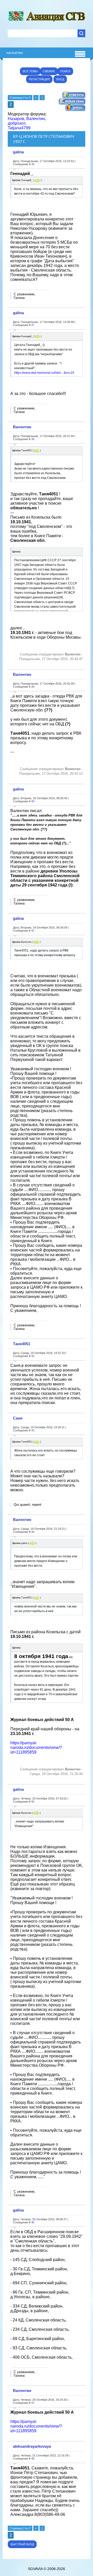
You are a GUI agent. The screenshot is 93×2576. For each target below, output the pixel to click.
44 (33, 1532)
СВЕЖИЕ (49, 71)
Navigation (15, 53)
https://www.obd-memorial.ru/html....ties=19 (44, 373)
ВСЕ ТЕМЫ (30, 71)
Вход (60, 79)
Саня (18, 1418)
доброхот (16, 123)
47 (33, 2403)
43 (33, 1430)
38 (33, 439)
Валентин (36, 119)
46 (33, 2222)
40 (33, 801)
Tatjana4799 (19, 128)
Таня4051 (22, 1344)
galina (18, 152)
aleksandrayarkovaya (32, 2446)
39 (33, 687)
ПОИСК (65, 71)
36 (33, 164)
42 (33, 1356)
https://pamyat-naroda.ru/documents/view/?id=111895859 (36, 1747)
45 (33, 1802)
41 (33, 931)
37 (33, 325)
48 (33, 2459)
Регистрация (39, 79)
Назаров (16, 119)
